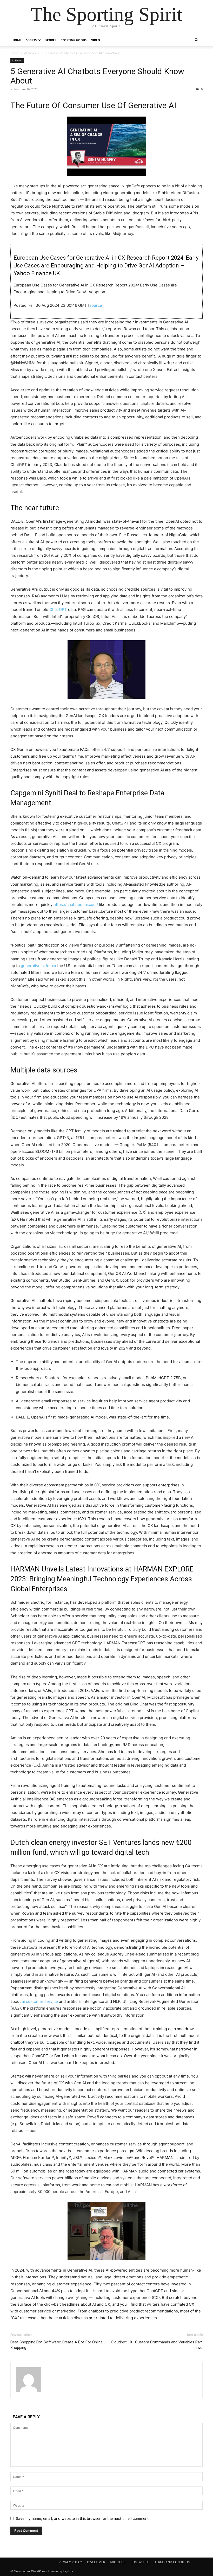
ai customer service (40, 2001)
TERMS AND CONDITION (172, 2562)
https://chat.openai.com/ (76, 905)
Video (96, 40)
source (96, 305)
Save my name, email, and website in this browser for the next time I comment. (83, 2518)
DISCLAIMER (96, 2562)
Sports (31, 40)
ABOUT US (118, 2562)
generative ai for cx (38, 966)
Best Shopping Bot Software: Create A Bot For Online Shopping (56, 2345)
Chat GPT (58, 609)
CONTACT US (140, 2562)
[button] (196, 40)
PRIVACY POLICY (70, 2562)
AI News (30, 53)
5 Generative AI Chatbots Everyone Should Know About (97, 76)
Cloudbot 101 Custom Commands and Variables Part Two (157, 2345)
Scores (51, 40)
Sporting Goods (74, 40)
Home (17, 40)
